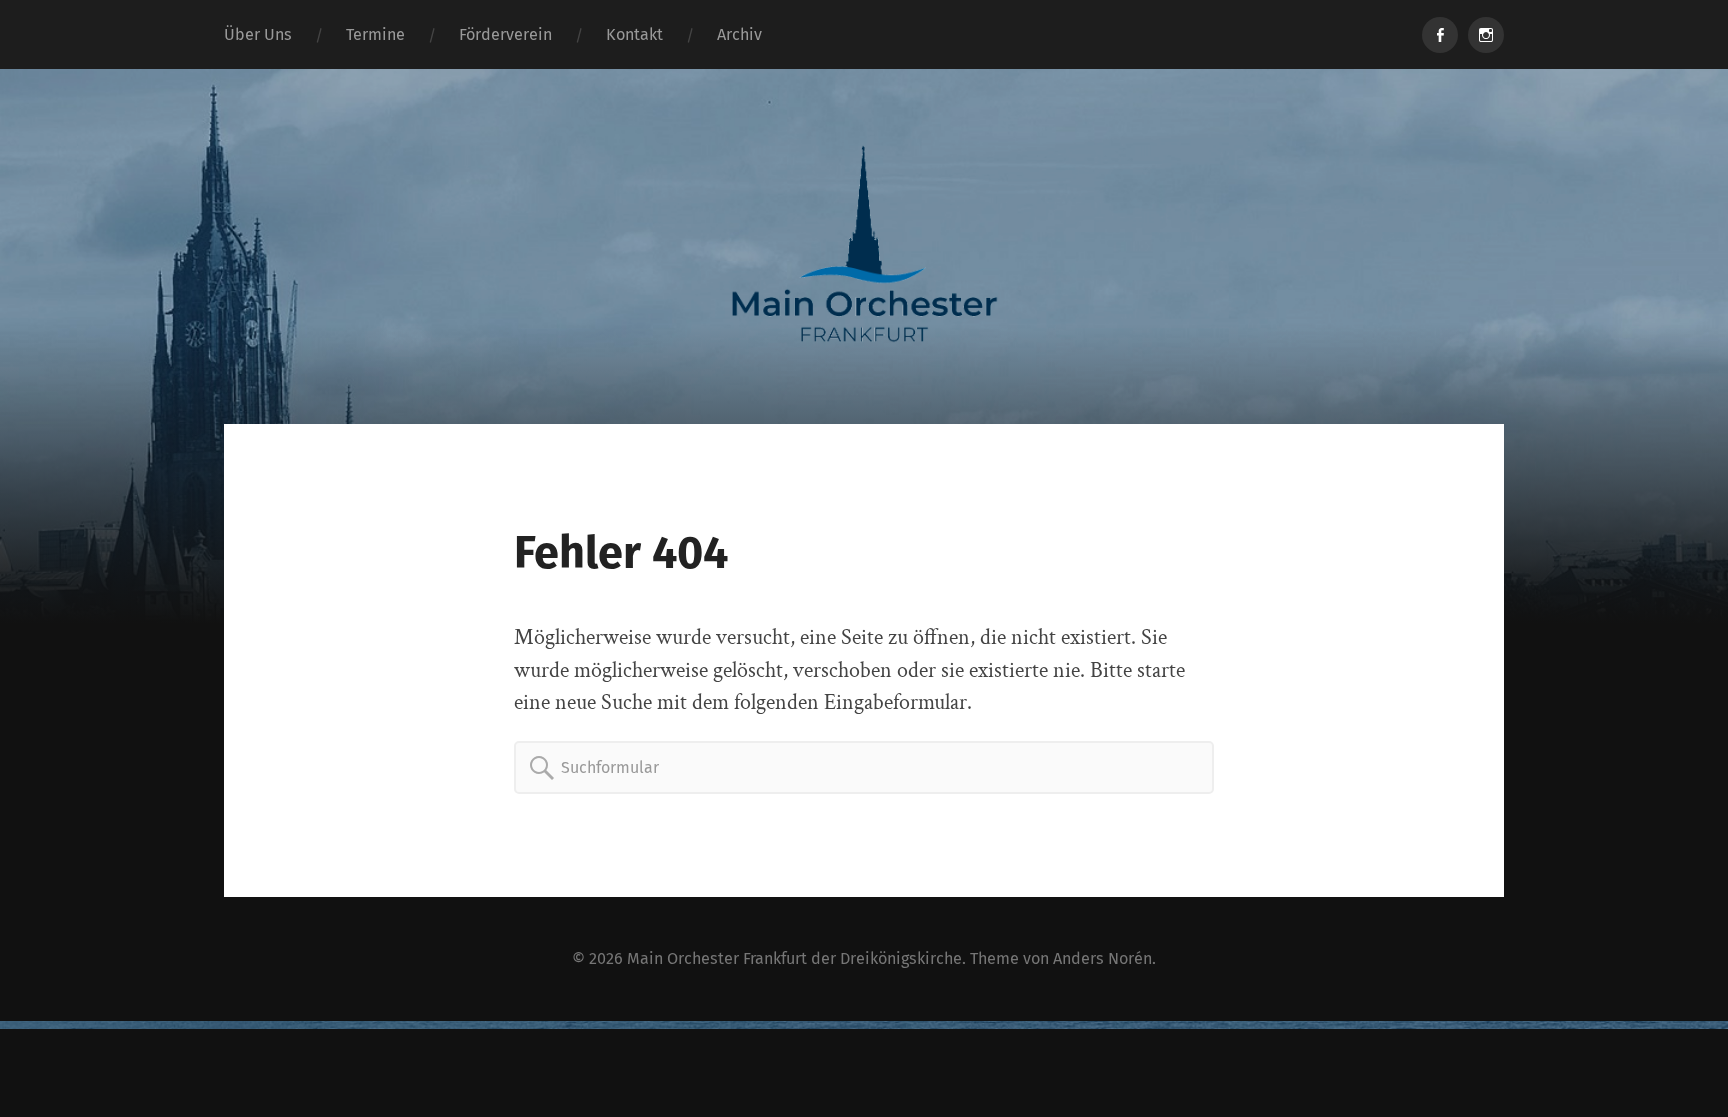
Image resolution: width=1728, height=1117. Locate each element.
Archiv (739, 34)
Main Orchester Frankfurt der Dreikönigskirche (794, 958)
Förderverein (505, 34)
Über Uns (258, 34)
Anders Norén (1102, 958)
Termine (375, 34)
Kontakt (634, 34)
